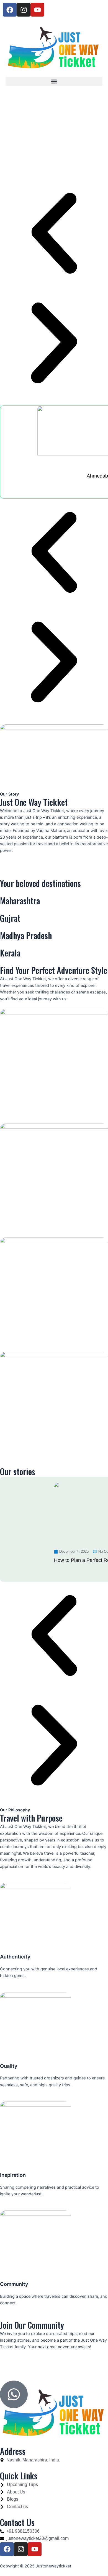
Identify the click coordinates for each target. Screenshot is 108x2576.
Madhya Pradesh (26, 935)
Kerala (10, 953)
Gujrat (10, 918)
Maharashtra (20, 901)
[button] (54, 81)
